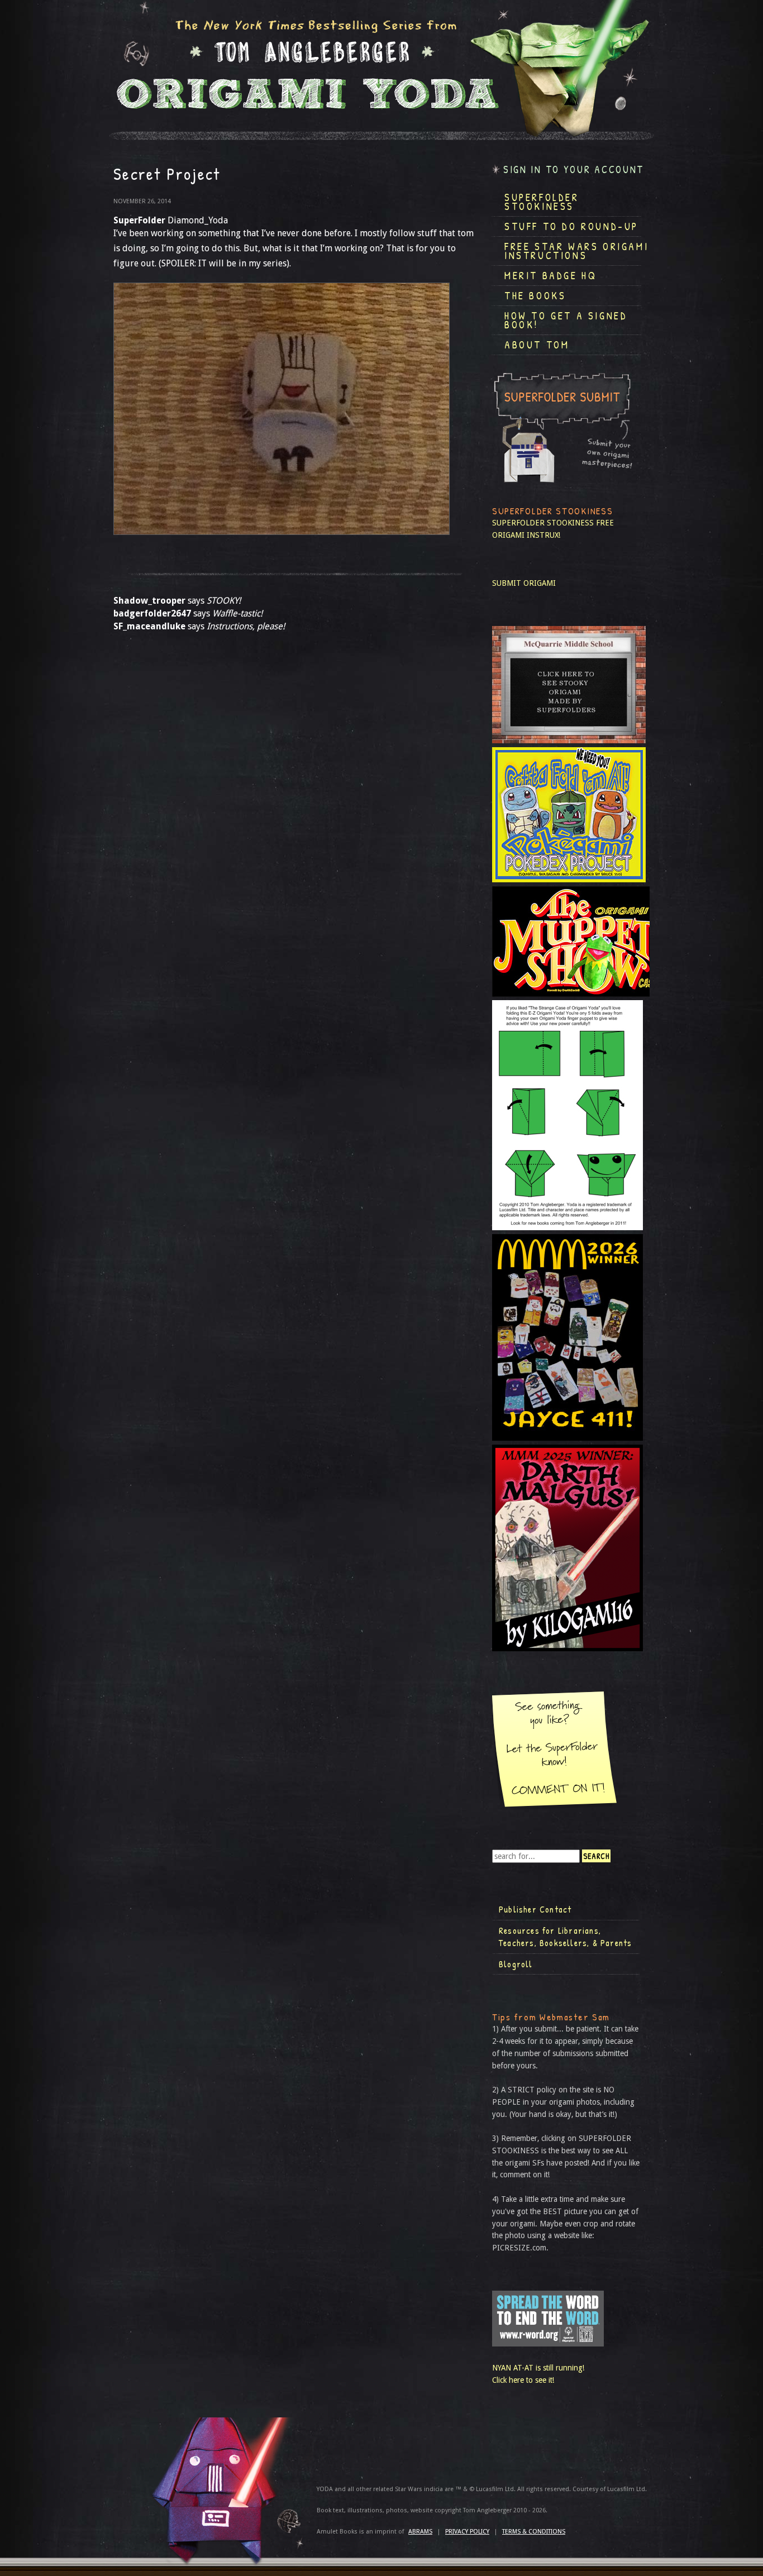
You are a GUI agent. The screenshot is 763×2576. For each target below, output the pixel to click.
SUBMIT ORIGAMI (524, 583)
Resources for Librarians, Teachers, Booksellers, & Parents (565, 1937)
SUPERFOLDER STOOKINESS (543, 523)
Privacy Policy (467, 2532)
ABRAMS (420, 2532)
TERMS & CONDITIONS (534, 2532)
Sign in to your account (574, 169)
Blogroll (516, 1964)
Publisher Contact (535, 1909)
